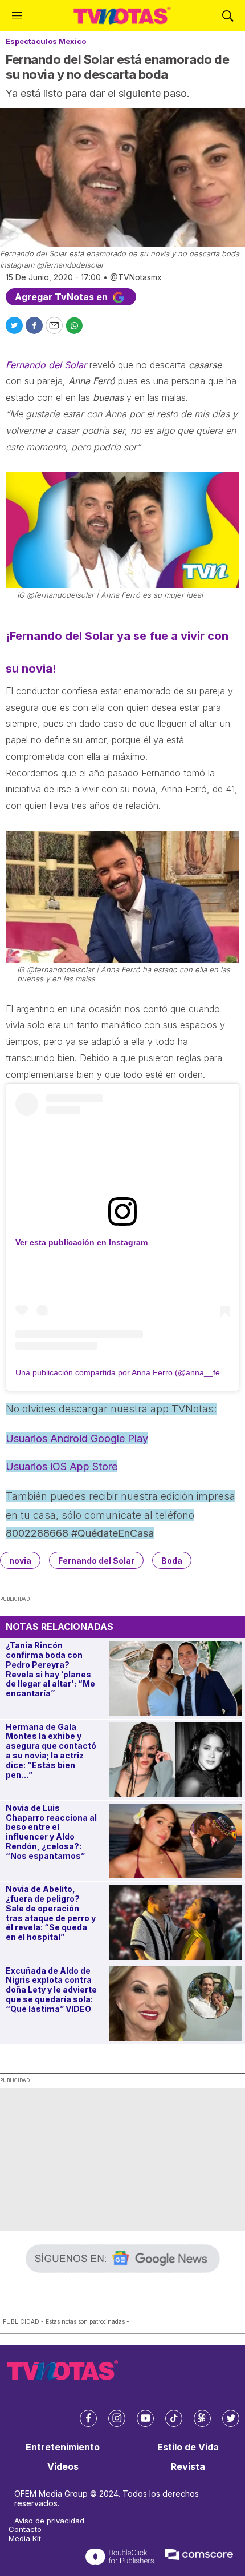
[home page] (122, 16)
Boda (172, 1561)
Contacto (25, 2529)
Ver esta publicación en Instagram (81, 1242)
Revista (188, 2467)
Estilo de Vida (188, 2447)
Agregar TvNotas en (62, 297)
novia (20, 1561)
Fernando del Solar (96, 1561)
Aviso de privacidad (49, 2521)
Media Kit (25, 2539)
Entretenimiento (63, 2447)
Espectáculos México (46, 41)
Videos (63, 2467)
